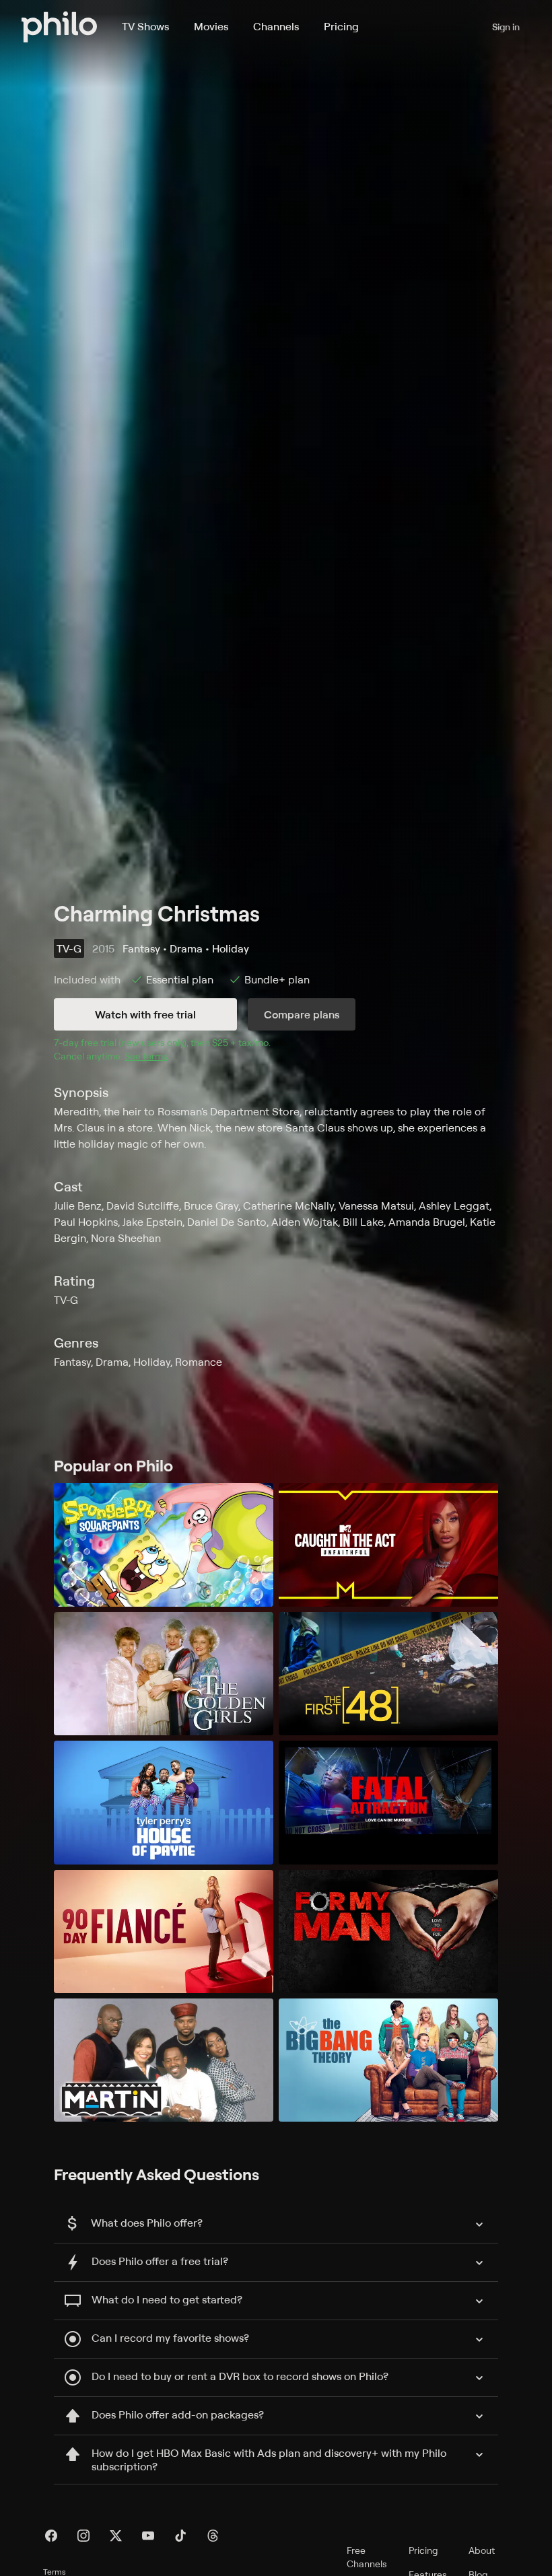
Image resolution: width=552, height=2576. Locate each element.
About (482, 2550)
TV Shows (145, 26)
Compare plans (302, 1014)
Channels (276, 26)
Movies (211, 26)
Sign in (506, 27)
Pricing (341, 26)
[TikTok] (180, 2536)
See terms (146, 1056)
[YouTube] (148, 2536)
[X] (116, 2536)
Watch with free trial (145, 1014)
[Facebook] (51, 2536)
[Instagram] (83, 2536)
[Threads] (213, 2536)
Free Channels (367, 2557)
